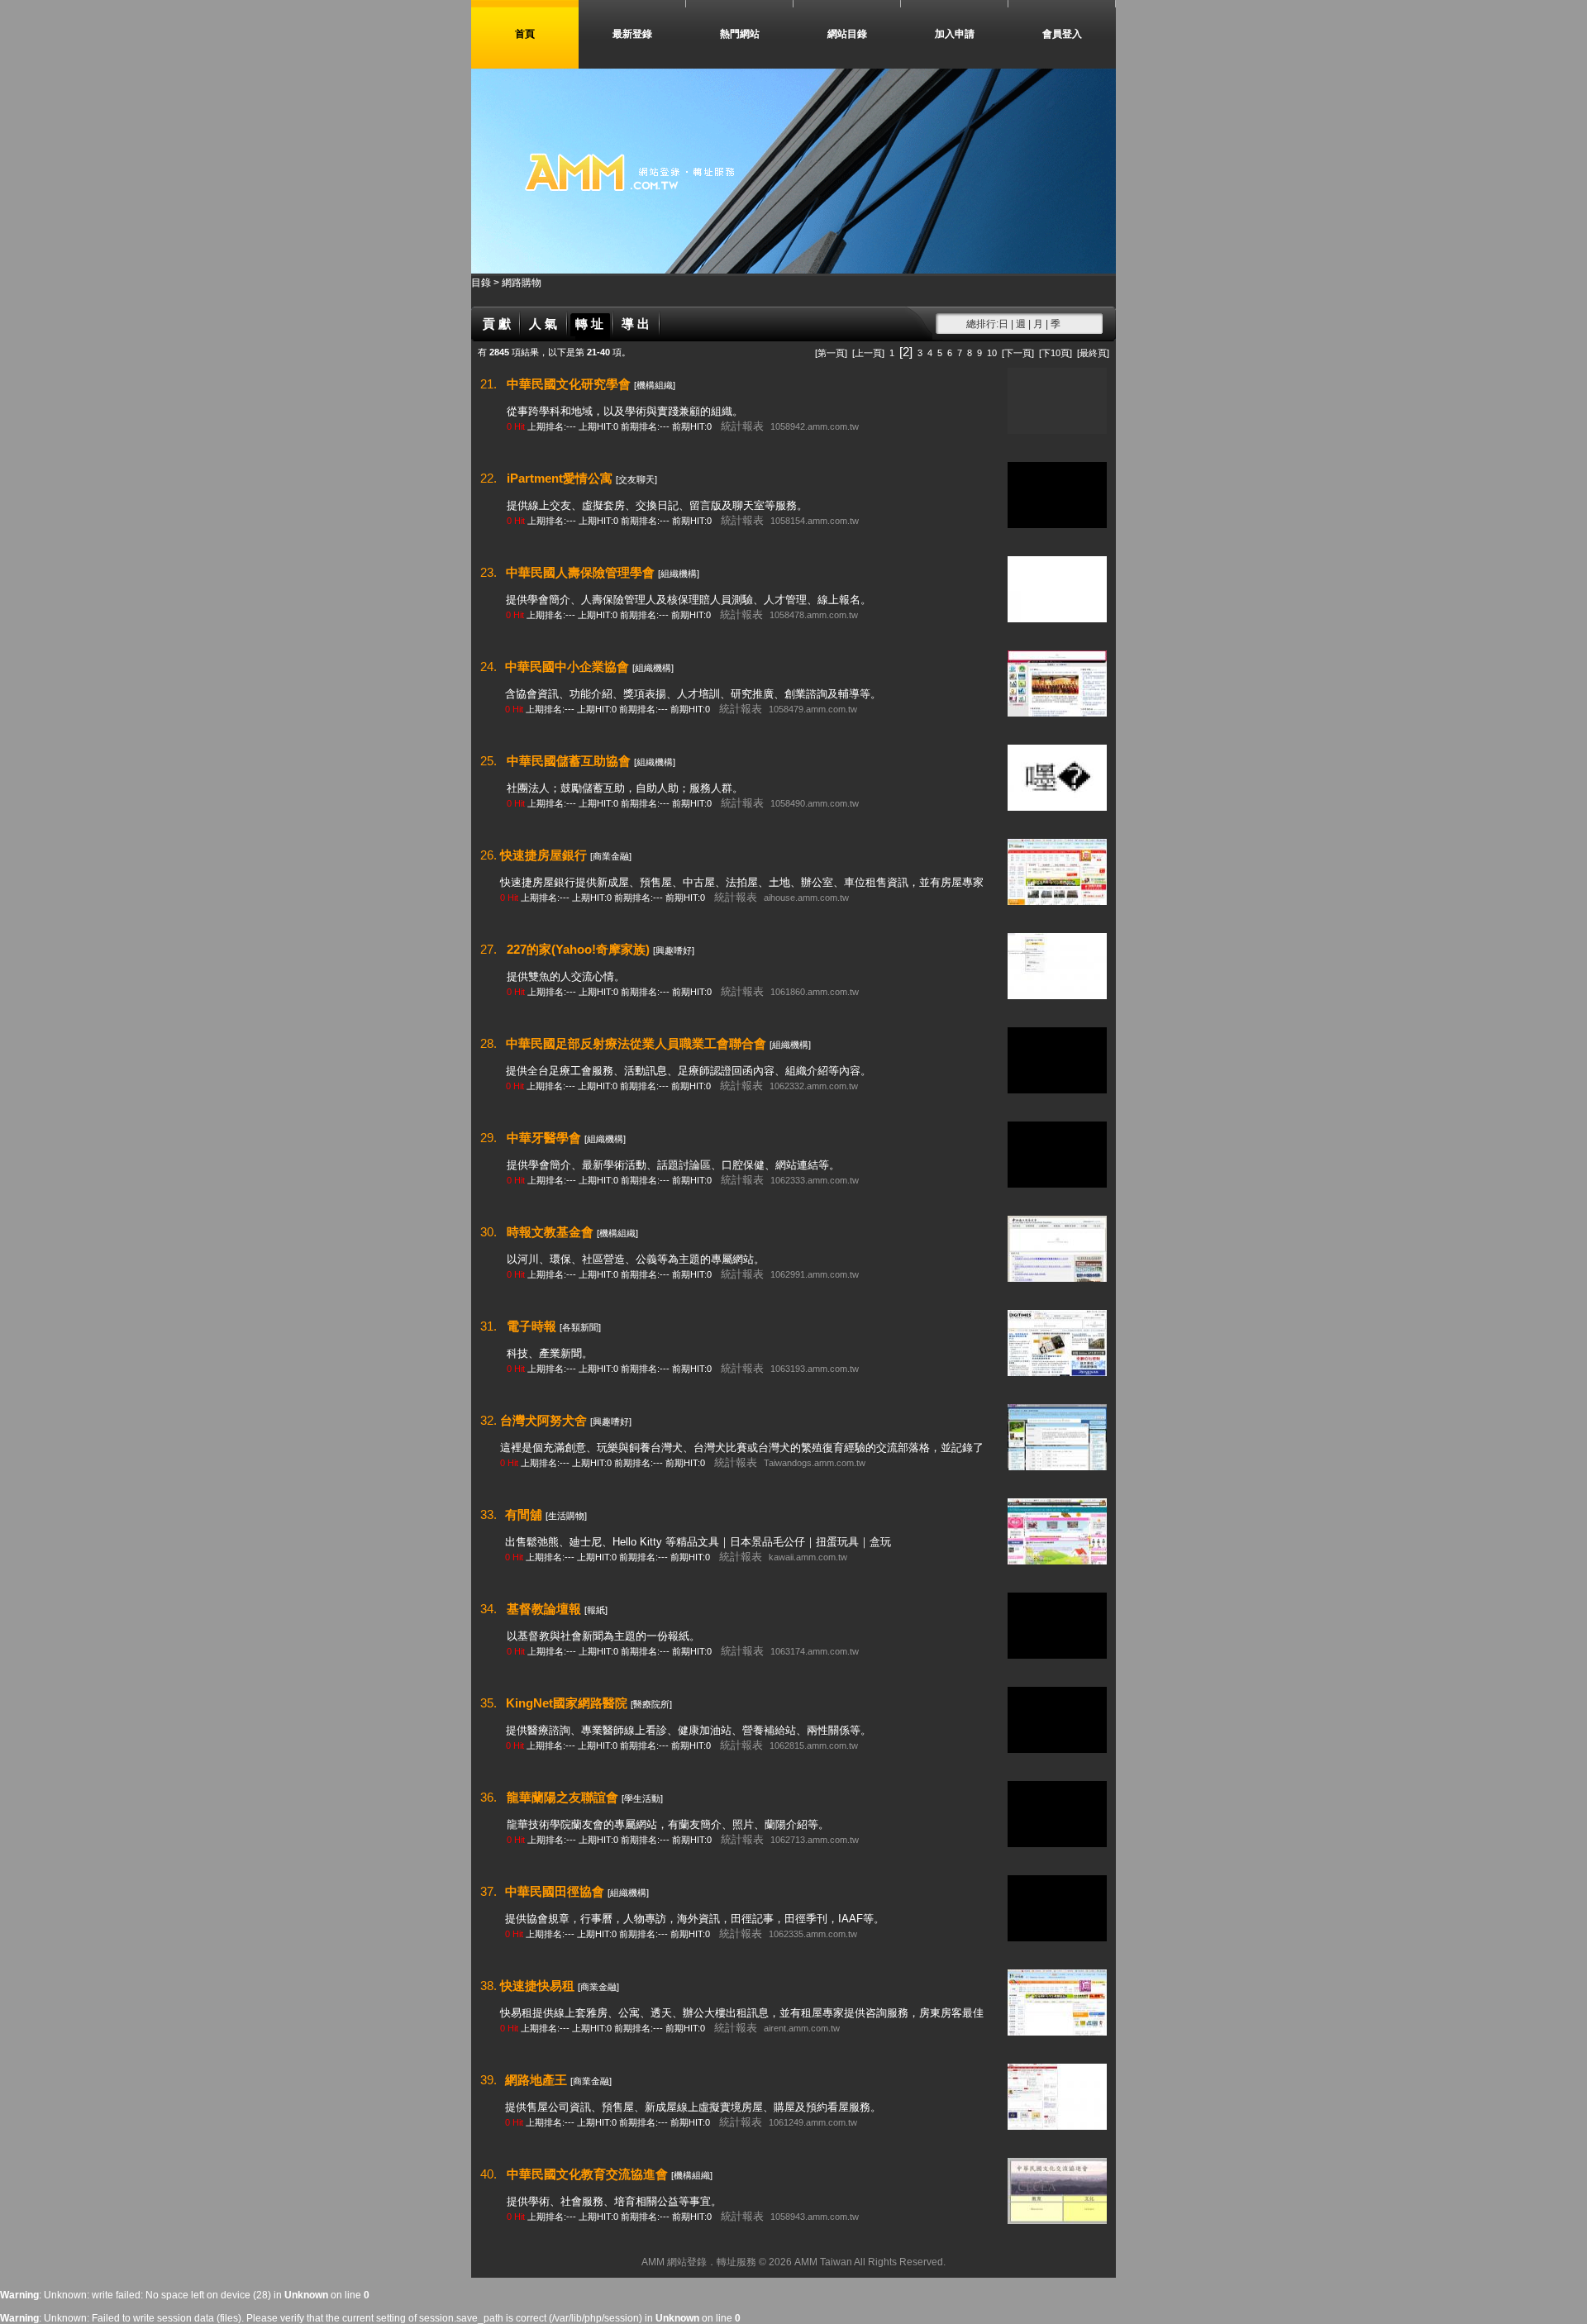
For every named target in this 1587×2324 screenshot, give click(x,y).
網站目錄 (847, 34)
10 (992, 353)
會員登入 (1062, 34)
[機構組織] (655, 385)
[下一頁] (1018, 353)
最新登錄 (632, 34)
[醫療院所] (651, 1704)
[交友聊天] (636, 479)
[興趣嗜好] (674, 950)
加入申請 (955, 34)
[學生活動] (642, 1798)
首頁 (525, 34)
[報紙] (596, 1610)
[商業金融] (611, 856)
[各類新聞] (580, 1327)
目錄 (482, 283)
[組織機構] (679, 574)
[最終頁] (1093, 353)
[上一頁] (868, 353)
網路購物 (522, 283)
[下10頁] (1056, 353)
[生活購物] (566, 1516)
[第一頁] (831, 353)
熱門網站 (740, 34)
